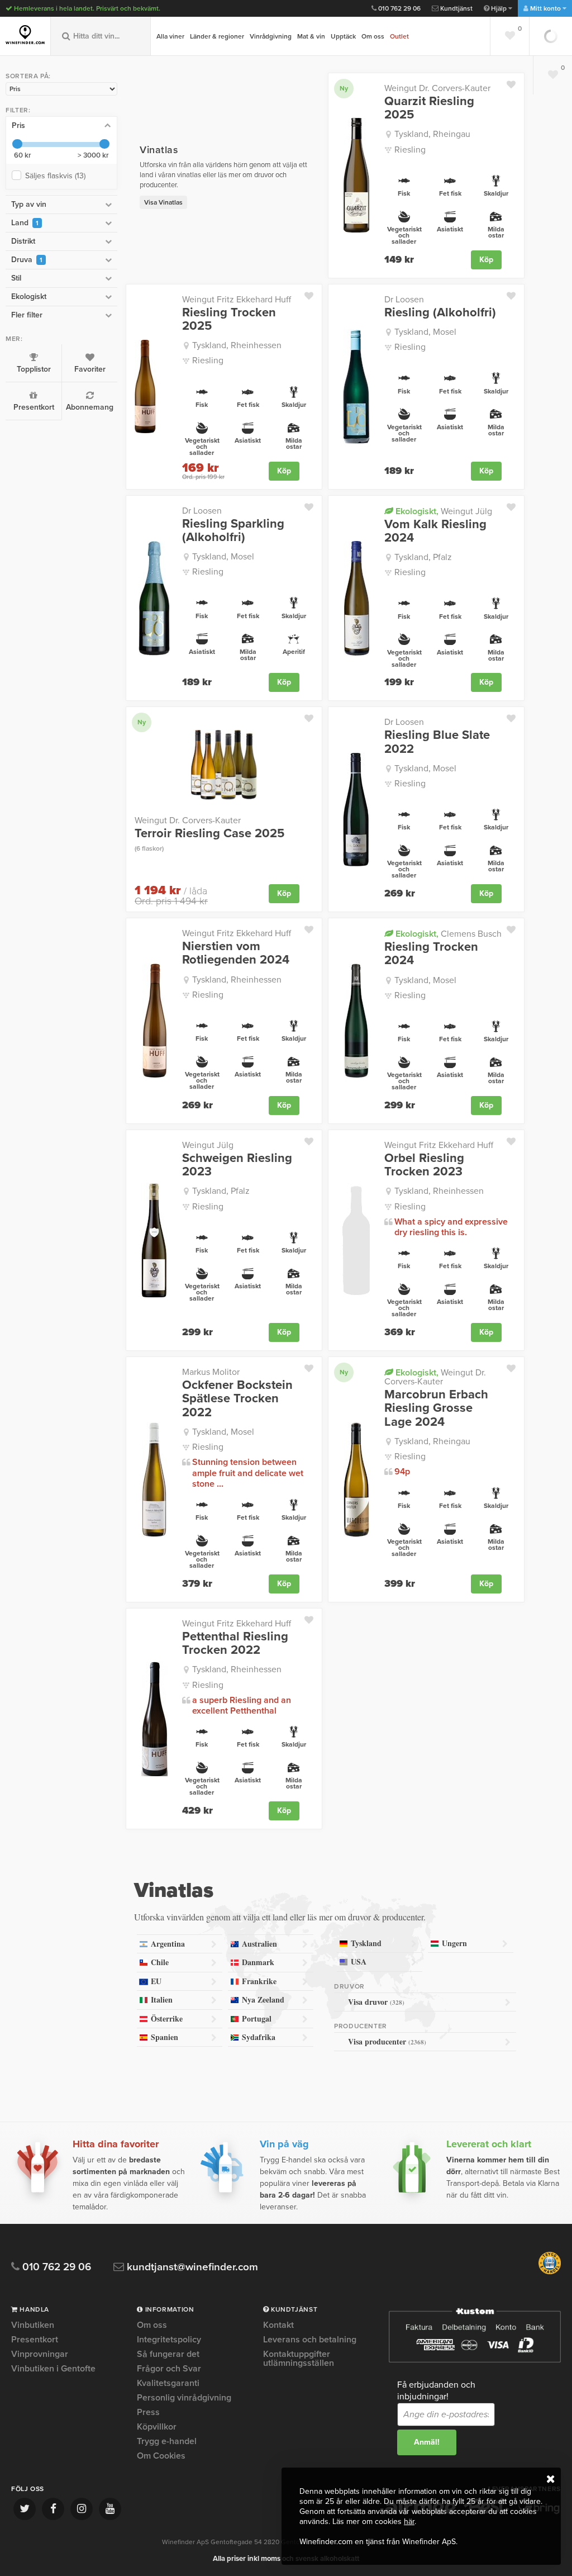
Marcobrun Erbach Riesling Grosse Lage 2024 (436, 1408)
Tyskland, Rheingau (432, 134)
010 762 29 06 (399, 8)
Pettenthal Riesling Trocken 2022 (235, 1643)
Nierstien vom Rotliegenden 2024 (236, 953)
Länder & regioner (217, 36)
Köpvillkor (157, 2427)
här (409, 2522)
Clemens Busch (447, 934)
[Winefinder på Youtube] (110, 2509)
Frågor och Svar (169, 2369)
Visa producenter (387, 2041)
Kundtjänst (456, 8)
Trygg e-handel (167, 2441)
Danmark (258, 1962)
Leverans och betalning (310, 2340)
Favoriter (90, 369)
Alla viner (170, 36)
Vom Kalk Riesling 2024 (435, 531)
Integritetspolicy (169, 2340)
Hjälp (499, 8)
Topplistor (34, 369)
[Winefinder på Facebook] (53, 2509)
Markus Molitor (211, 1372)
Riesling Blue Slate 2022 (437, 742)
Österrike (167, 2018)
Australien (259, 1944)
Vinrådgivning (271, 36)
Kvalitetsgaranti (168, 2383)
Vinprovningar (40, 2354)
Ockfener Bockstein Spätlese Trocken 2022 (237, 1399)
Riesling (410, 150)
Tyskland (366, 1943)
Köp (486, 260)
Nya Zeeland (263, 1999)
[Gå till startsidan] (25, 35)
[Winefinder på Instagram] (82, 2509)
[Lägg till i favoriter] (515, 82)
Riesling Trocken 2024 (431, 953)
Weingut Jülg (443, 511)
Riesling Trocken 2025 (229, 319)
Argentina (168, 1944)
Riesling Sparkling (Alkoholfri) (233, 530)
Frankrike (259, 1981)
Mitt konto (545, 8)
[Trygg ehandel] (550, 2272)
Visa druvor (376, 2002)
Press (148, 2412)
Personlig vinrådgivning (184, 2398)
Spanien (165, 2037)
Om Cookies (161, 2456)
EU (156, 1981)
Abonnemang (90, 407)
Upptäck (343, 36)
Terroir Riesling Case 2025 (209, 839)
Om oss (373, 36)
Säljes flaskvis (55, 176)
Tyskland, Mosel (425, 332)
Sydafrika (259, 2037)
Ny (344, 88)
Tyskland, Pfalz (423, 557)
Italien (162, 1999)
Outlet (399, 36)
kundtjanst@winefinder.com (191, 2267)
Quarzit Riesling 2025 (429, 108)
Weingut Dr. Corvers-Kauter (437, 88)
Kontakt (278, 2326)
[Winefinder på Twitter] (25, 2509)
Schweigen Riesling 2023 (237, 1165)
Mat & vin (311, 36)
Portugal (257, 2018)
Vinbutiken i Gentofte (53, 2369)
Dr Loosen (404, 300)
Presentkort (34, 407)
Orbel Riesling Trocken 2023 (424, 1165)
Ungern (454, 1943)
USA (359, 1961)
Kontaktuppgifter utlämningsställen (299, 2359)
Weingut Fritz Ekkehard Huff (237, 300)
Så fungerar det (168, 2354)
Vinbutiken (33, 2326)
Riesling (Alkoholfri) (440, 312)
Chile (160, 1962)
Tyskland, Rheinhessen (237, 345)
